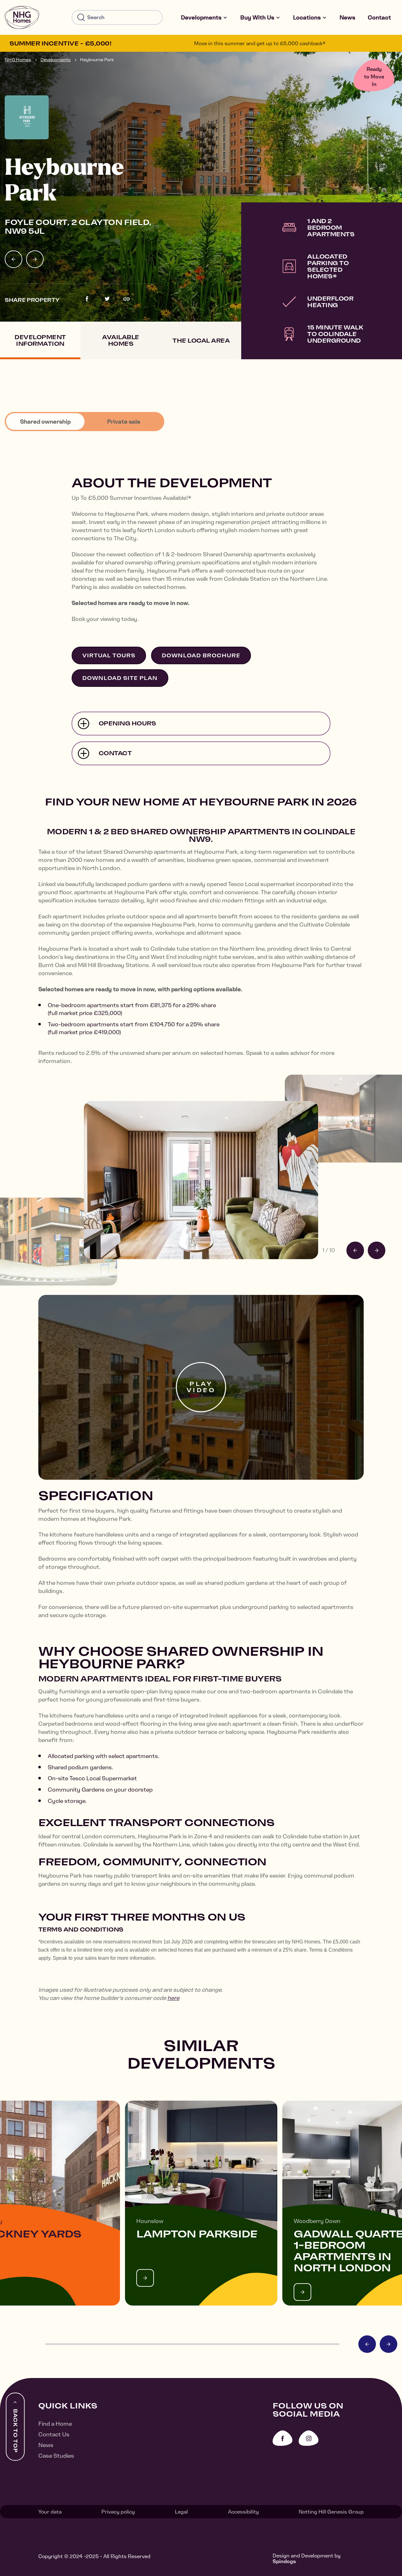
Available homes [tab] (121, 340)
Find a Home (55, 2424)
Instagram (309, 2438)
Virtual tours (109, 655)
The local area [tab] (201, 341)
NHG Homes (18, 60)
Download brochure (201, 655)
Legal (181, 2512)
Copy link (127, 299)
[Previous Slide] (14, 259)
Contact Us (54, 2434)
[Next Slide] (35, 259)
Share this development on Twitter (107, 299)
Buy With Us (257, 17)
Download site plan (120, 678)
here (173, 1998)
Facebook (282, 2438)
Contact (379, 17)
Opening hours (127, 723)
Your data (50, 2512)
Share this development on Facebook (87, 299)
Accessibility (243, 2512)
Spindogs (284, 2561)
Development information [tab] (40, 340)
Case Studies (56, 2456)
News (347, 17)
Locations (307, 17)
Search (81, 18)
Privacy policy (118, 2512)
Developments (201, 17)
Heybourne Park (97, 60)
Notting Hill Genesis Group (331, 2512)
